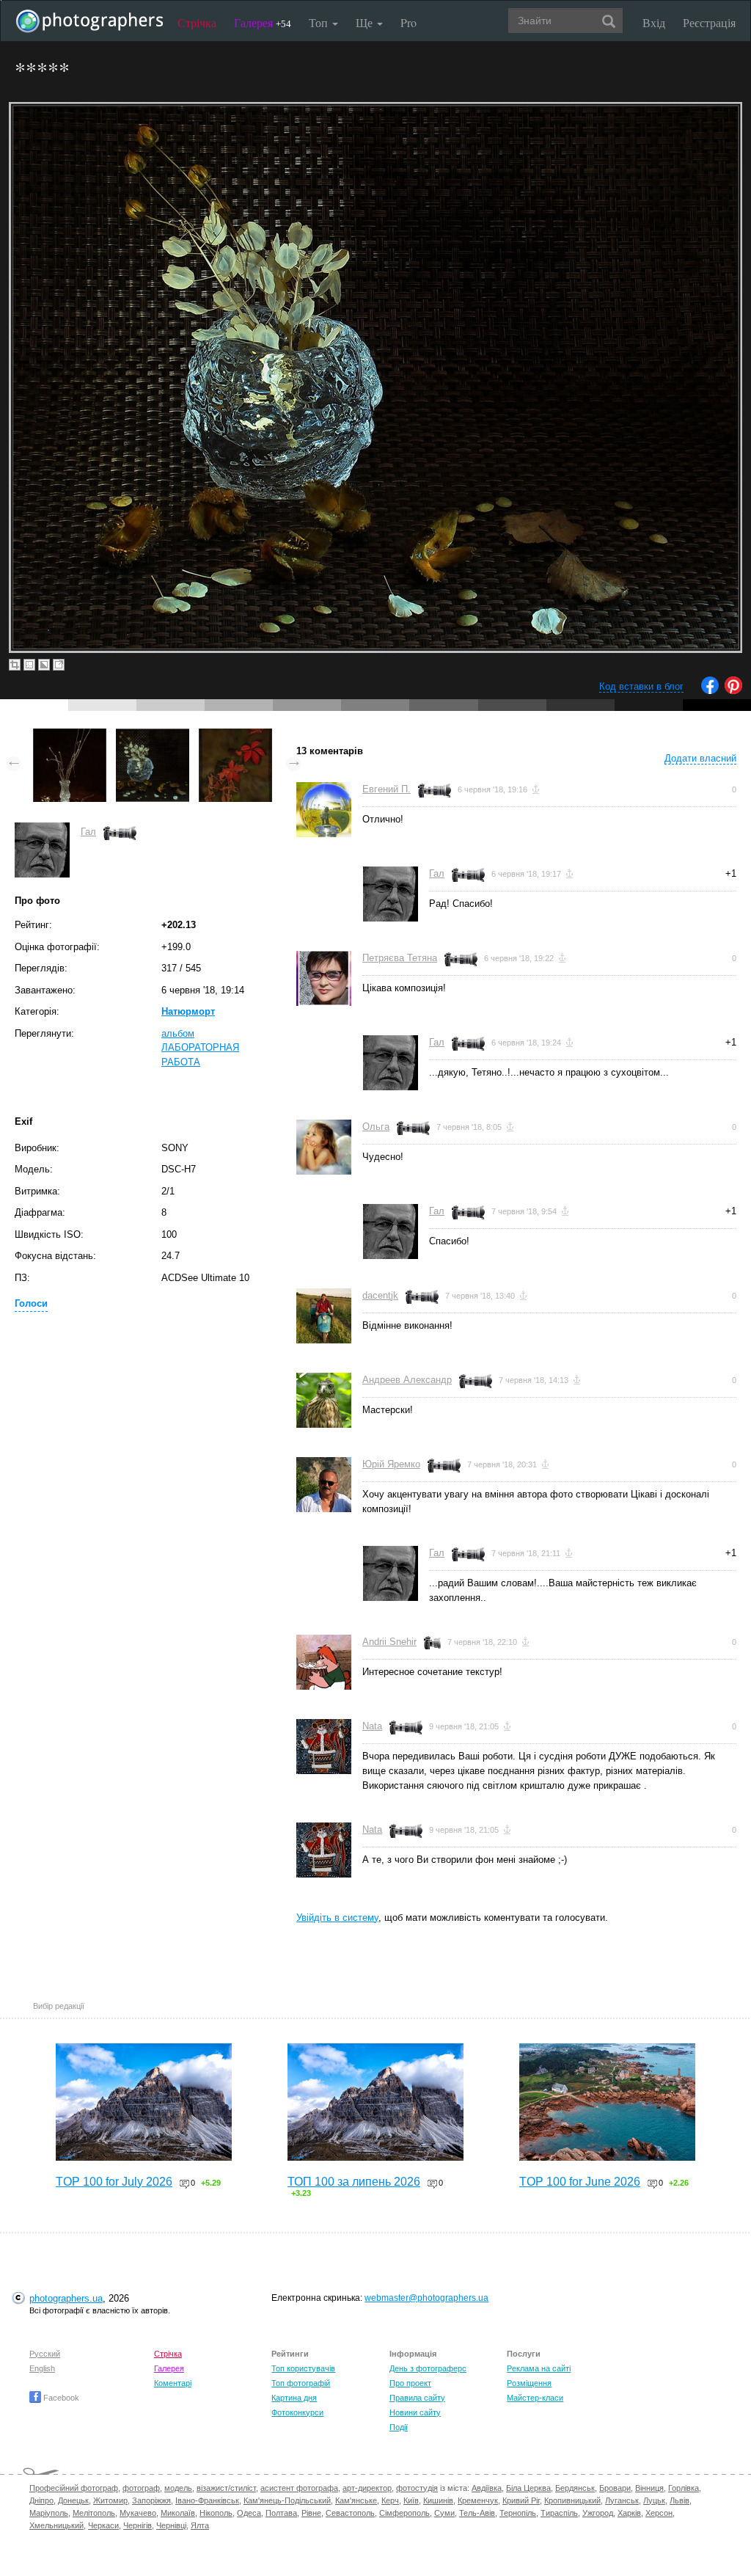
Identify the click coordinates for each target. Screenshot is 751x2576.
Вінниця (649, 2488)
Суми (444, 2513)
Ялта (200, 2525)
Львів (679, 2500)
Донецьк (73, 2500)
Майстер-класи (535, 2398)
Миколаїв (178, 2513)
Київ (411, 2500)
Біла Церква (528, 2488)
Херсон (659, 2513)
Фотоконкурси (297, 2412)
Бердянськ (575, 2488)
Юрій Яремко (391, 1464)
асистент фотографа (299, 2488)
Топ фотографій (301, 2383)
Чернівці (171, 2525)
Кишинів (438, 2500)
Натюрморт (188, 1011)
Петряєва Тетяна (400, 958)
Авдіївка (487, 2488)
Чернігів (138, 2525)
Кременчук (478, 2500)
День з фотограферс (428, 2368)
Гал (88, 832)
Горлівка (684, 2488)
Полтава (281, 2513)
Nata (372, 1726)
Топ (320, 22)
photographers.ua (66, 2298)
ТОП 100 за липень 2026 (354, 2182)
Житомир (110, 2500)
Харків (629, 2513)
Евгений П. (387, 789)
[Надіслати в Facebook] (710, 691)
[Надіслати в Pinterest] (733, 691)
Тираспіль (559, 2513)
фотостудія (417, 2488)
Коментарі (173, 2383)
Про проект (410, 2383)
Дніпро (41, 2500)
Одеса (249, 2513)
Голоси (31, 1303)
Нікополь (216, 2513)
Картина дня (294, 2398)
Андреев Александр (407, 1380)
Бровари (615, 2488)
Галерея (263, 22)
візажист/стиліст (226, 2488)
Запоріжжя (151, 2500)
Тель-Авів (477, 2513)
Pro (409, 22)
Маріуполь (49, 2513)
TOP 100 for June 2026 (580, 2182)
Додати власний (700, 758)
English (42, 2368)
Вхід (654, 22)
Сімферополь (404, 2513)
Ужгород (598, 2513)
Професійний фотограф (74, 2488)
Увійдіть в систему (337, 1918)
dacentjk (380, 1295)
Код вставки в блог (641, 686)
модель (178, 2488)
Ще (366, 22)
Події (399, 2427)
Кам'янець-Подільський (287, 2500)
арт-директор (367, 2488)
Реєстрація (709, 22)
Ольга (376, 1127)
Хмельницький (56, 2525)
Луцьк (654, 2500)
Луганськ (622, 2500)
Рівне (311, 2513)
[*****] (70, 736)
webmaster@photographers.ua (426, 2298)
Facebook (60, 2398)
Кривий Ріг (521, 2500)
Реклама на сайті (539, 2368)
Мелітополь (94, 2513)
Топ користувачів (303, 2368)
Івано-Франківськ (207, 2500)
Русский (45, 2354)
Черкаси (103, 2525)
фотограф (141, 2488)
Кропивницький (572, 2500)
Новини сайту (415, 2412)
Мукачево (138, 2513)
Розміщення (529, 2383)
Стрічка (197, 22)
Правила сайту (417, 2398)
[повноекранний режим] (59, 665)
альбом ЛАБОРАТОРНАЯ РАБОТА (200, 1048)
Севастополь (350, 2513)
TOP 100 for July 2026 (114, 2182)
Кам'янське (356, 2500)
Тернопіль (518, 2513)
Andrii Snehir (389, 1642)
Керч (390, 2500)
